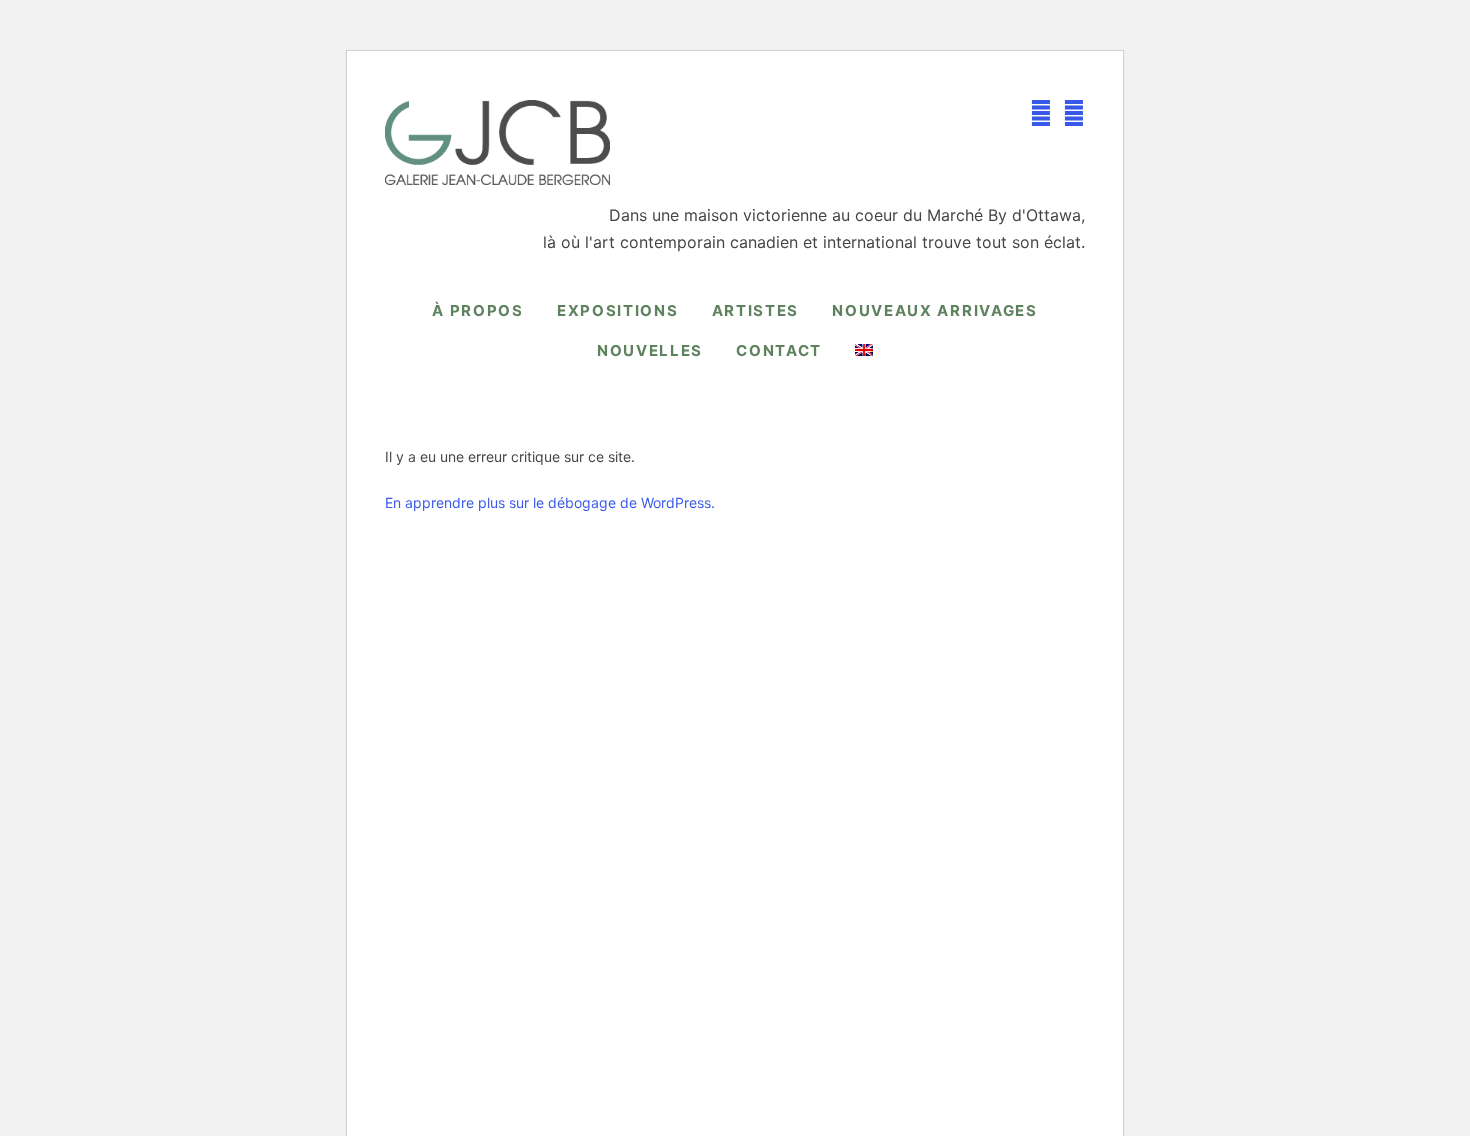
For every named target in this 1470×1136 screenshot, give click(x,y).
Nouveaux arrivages (935, 310)
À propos (478, 310)
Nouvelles (650, 350)
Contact (779, 350)
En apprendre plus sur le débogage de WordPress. (550, 502)
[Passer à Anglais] (864, 350)
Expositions (618, 310)
